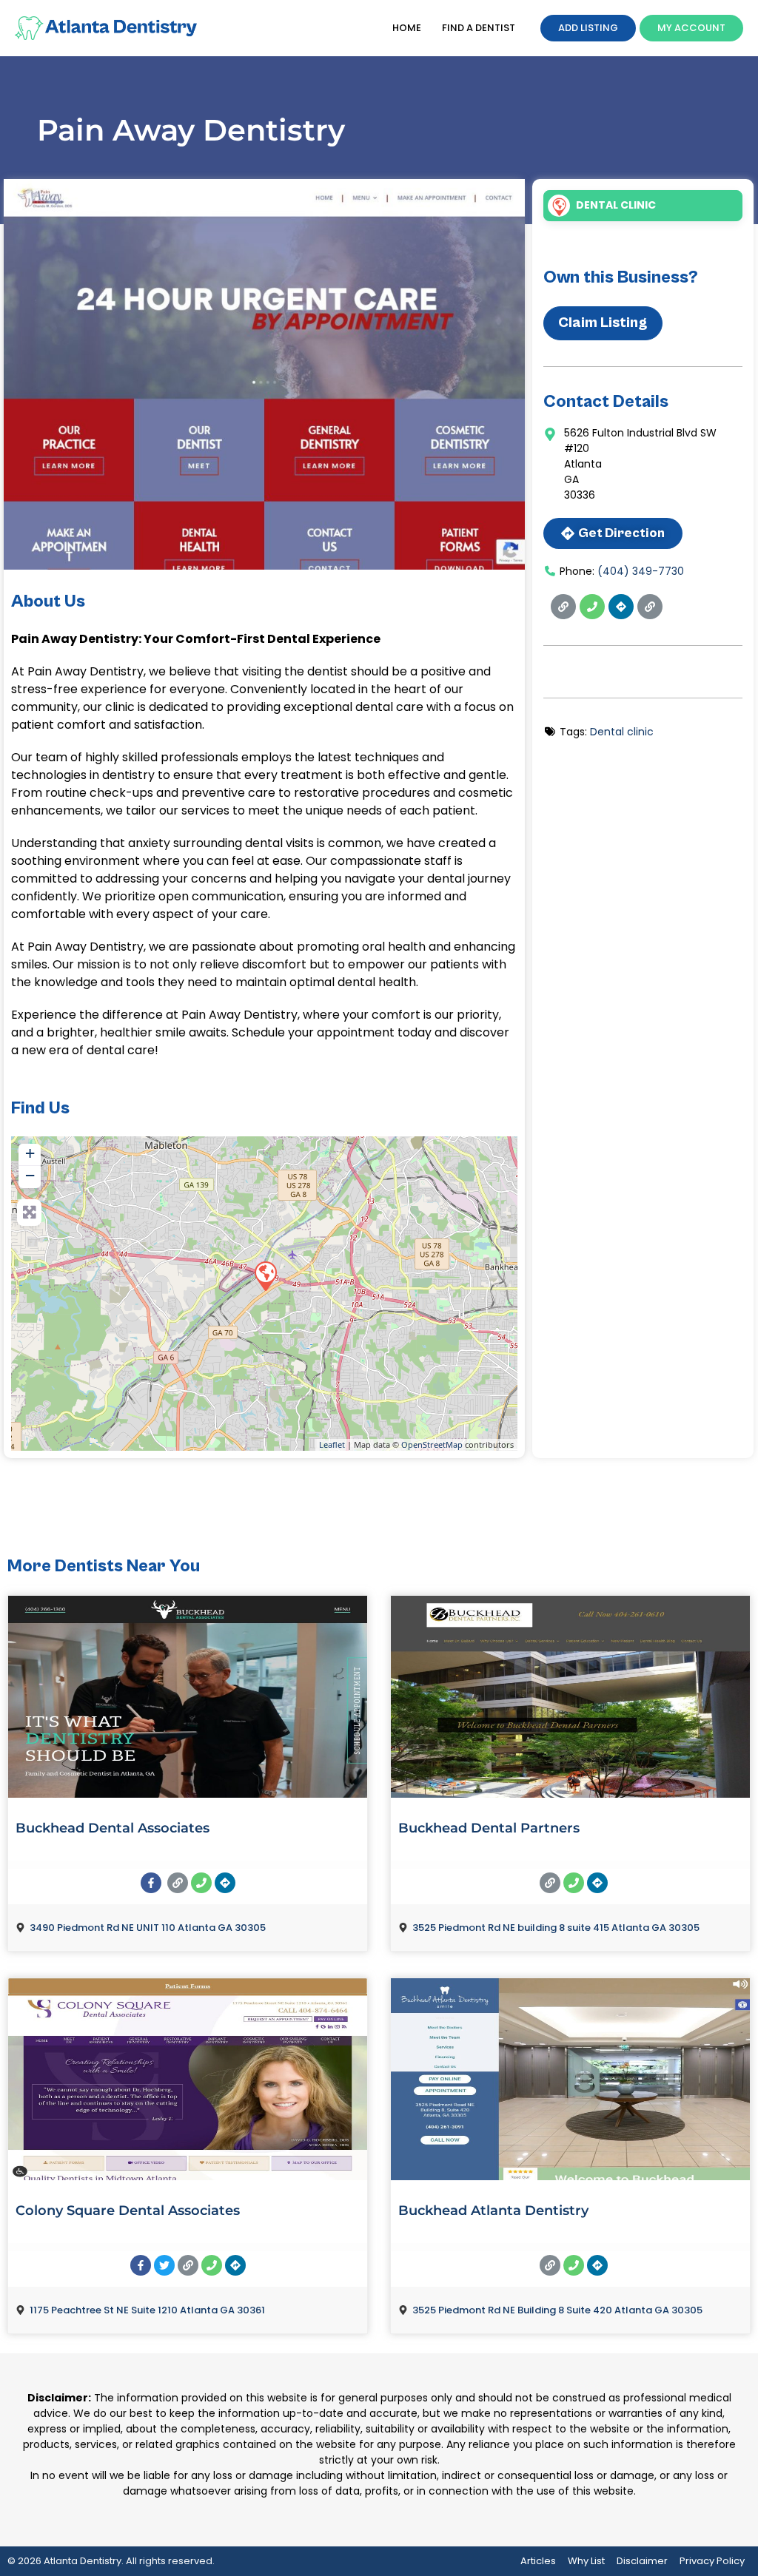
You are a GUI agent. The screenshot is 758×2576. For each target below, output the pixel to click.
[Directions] (621, 607)
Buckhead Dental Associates (113, 1828)
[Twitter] (164, 2265)
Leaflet (332, 1444)
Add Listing (588, 28)
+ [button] (30, 1153)
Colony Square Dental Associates (128, 2211)
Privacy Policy (712, 2561)
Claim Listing (603, 323)
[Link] (563, 607)
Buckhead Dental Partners (489, 1828)
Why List (586, 2561)
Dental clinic (616, 205)
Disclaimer (642, 2561)
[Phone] (592, 607)
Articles (538, 2561)
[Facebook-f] (151, 1883)
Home (407, 28)
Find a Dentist (479, 28)
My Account (691, 28)
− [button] (30, 1175)
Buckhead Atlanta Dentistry (493, 2211)
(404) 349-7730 (641, 571)
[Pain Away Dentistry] (265, 1275)
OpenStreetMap (432, 1444)
